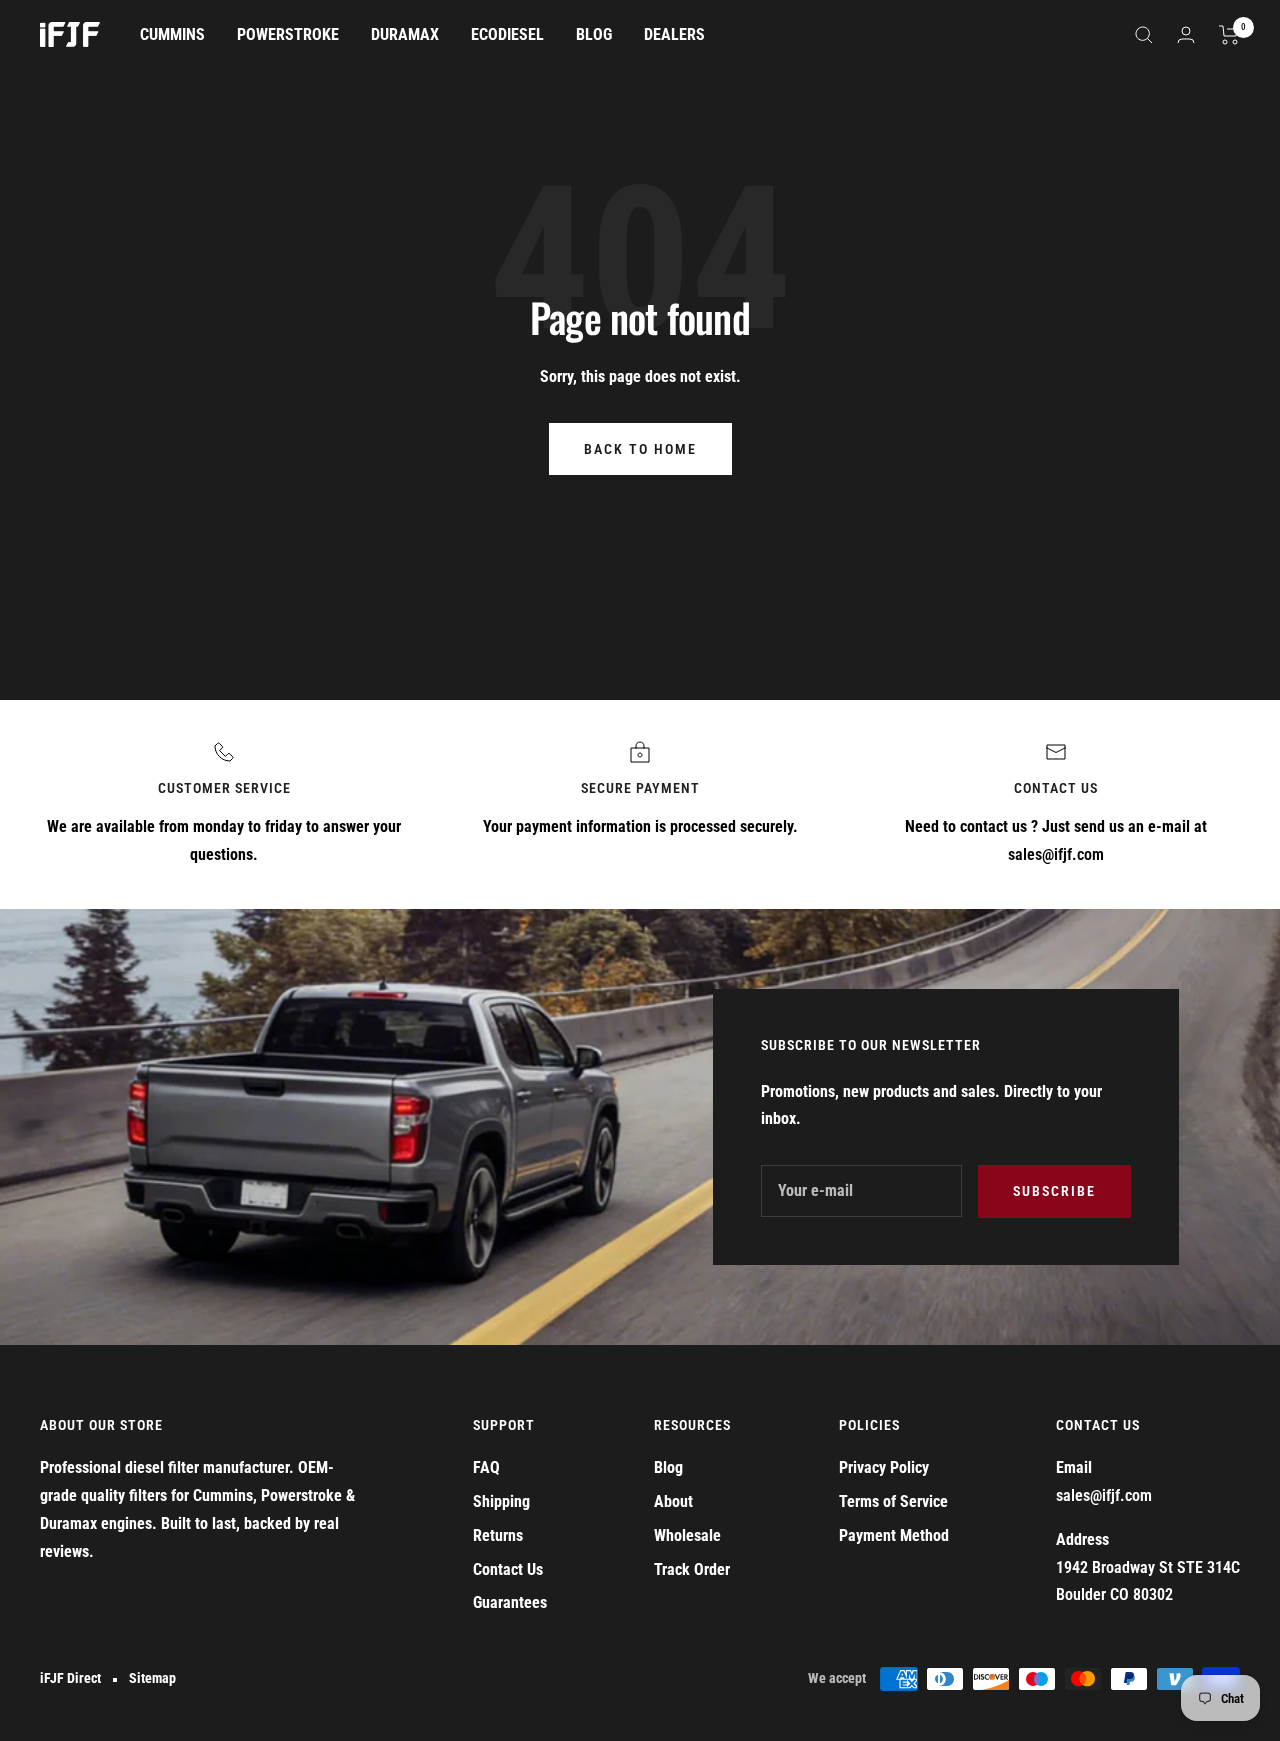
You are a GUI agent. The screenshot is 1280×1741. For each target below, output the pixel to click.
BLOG (594, 34)
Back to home (640, 449)
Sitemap (152, 1678)
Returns (498, 1535)
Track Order (692, 1569)
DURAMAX (405, 34)
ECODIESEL (507, 34)
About (673, 1501)
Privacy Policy (884, 1467)
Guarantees (510, 1602)
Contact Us (508, 1569)
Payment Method (894, 1535)
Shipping (501, 1501)
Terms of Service (893, 1501)
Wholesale (687, 1535)
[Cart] (1229, 35)
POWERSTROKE (288, 34)
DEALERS (674, 34)
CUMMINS (172, 34)
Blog (668, 1467)
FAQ (486, 1467)
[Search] (1144, 35)
